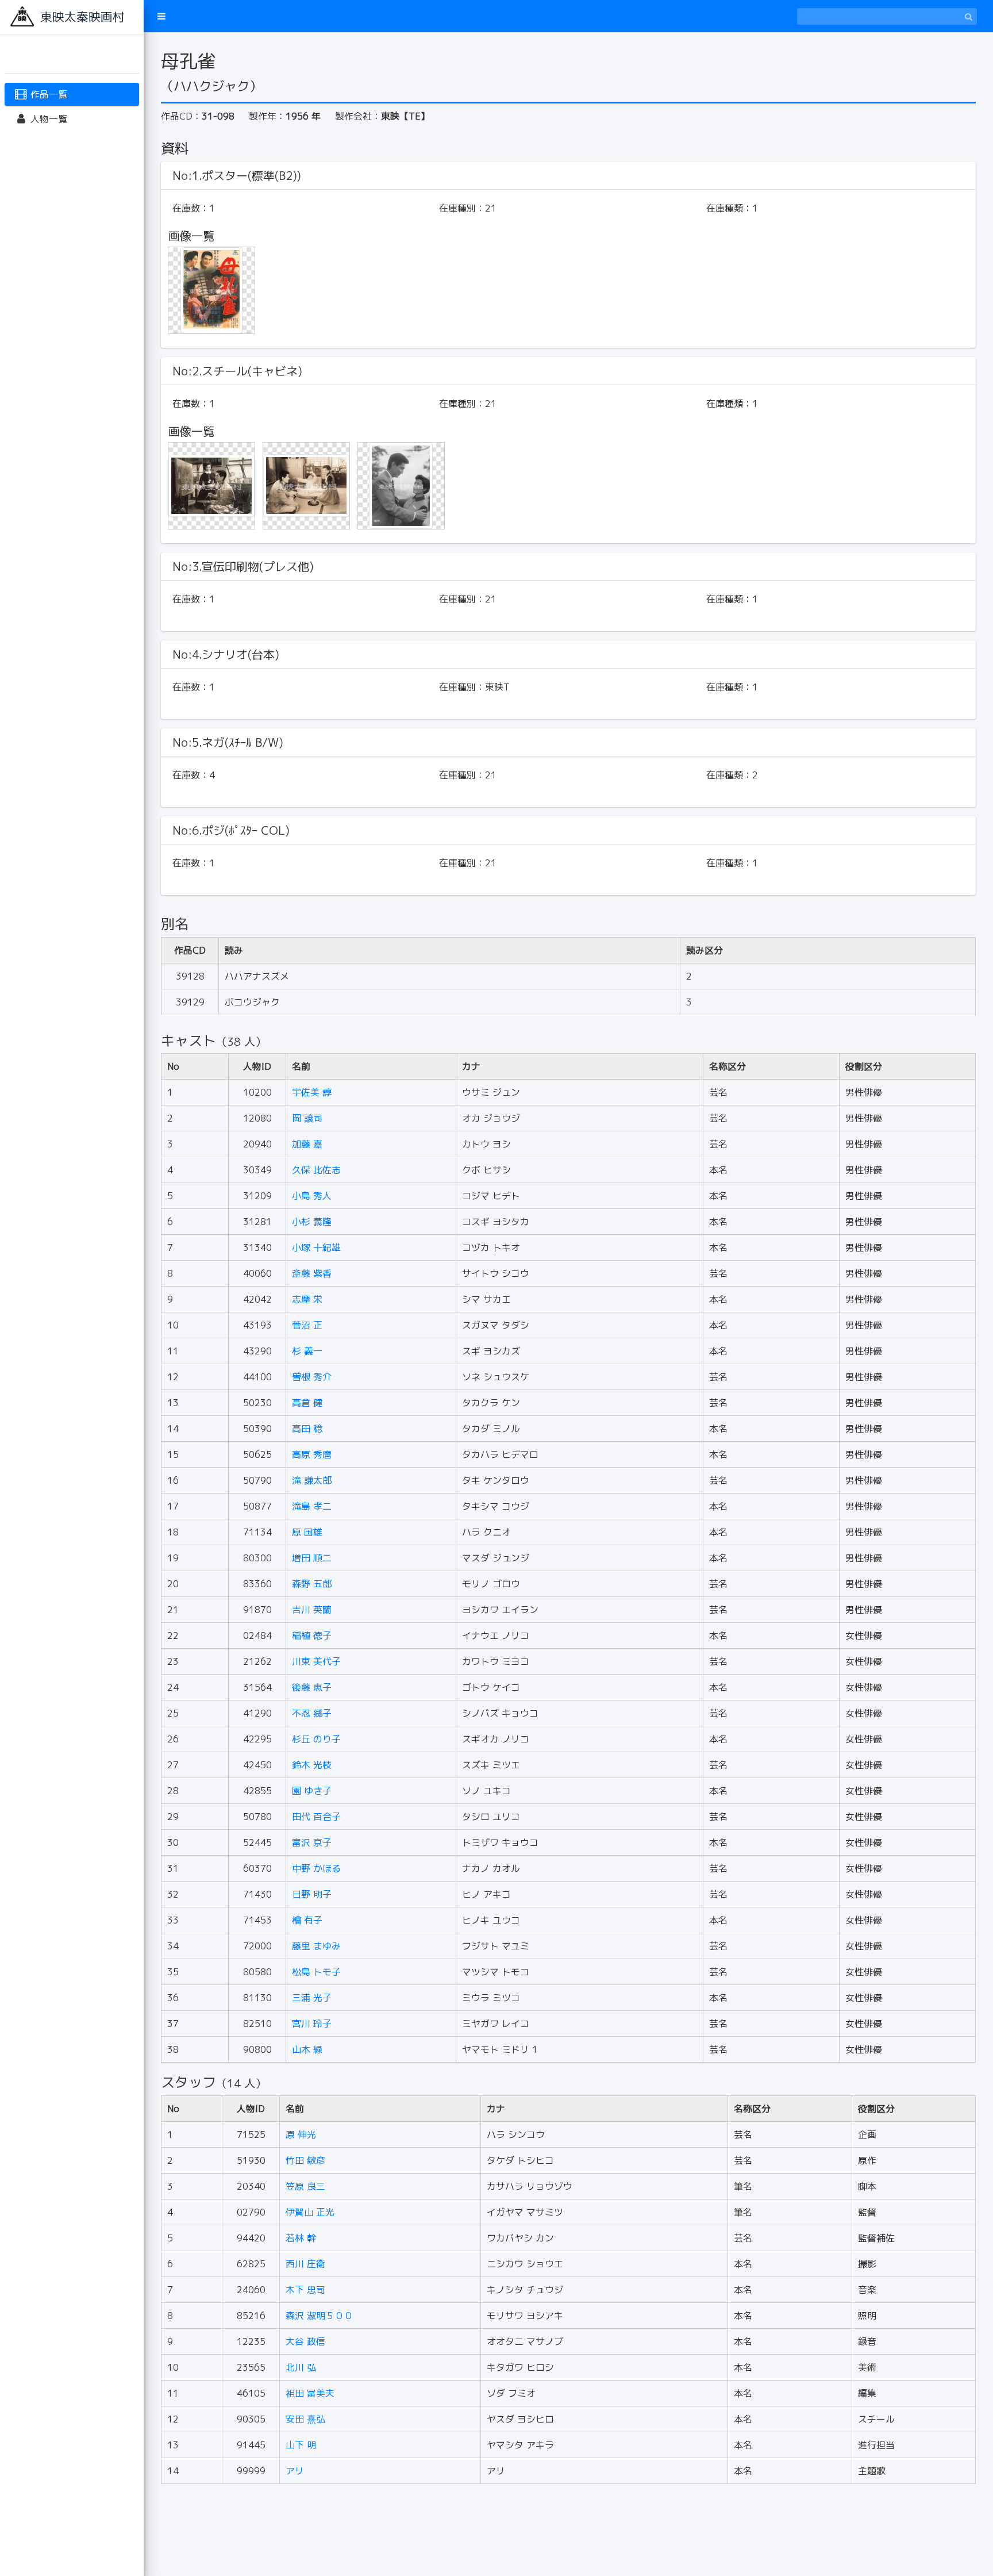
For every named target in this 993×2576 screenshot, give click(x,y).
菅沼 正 (307, 1325)
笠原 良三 (305, 2186)
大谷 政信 (305, 2341)
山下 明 (301, 2445)
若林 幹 (301, 2238)
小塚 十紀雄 (316, 1247)
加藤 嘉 (307, 1144)
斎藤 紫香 (312, 1273)
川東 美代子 (316, 1661)
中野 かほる (316, 1868)
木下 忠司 (305, 2290)
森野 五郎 (312, 1584)
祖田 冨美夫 (310, 2393)
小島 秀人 (312, 1196)
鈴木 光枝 (312, 1765)
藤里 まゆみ (316, 1946)
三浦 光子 (312, 1998)
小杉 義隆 (312, 1222)
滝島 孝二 (312, 1506)
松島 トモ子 (316, 1972)
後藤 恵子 (312, 1687)
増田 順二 (312, 1558)
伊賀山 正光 (310, 2212)
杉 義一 (307, 1351)
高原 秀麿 (312, 1454)
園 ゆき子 (312, 1791)
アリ (295, 2471)
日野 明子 (312, 1894)
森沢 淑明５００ (319, 2316)
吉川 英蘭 (312, 1610)
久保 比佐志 (316, 1170)
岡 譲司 (307, 1118)
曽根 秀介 (312, 1377)
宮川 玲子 (312, 2024)
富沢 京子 (312, 1842)
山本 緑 (307, 2049)
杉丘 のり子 (316, 1739)
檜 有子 (307, 1920)
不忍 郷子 (312, 1713)
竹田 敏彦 (305, 2160)
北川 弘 (301, 2367)
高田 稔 (307, 1429)
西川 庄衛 (305, 2264)
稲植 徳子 (312, 1636)
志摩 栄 (307, 1299)
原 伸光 (301, 2134)
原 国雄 (307, 1532)
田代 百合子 (316, 1817)
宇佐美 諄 (312, 1092)
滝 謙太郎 (312, 1480)
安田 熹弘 (305, 2419)
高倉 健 (307, 1403)
